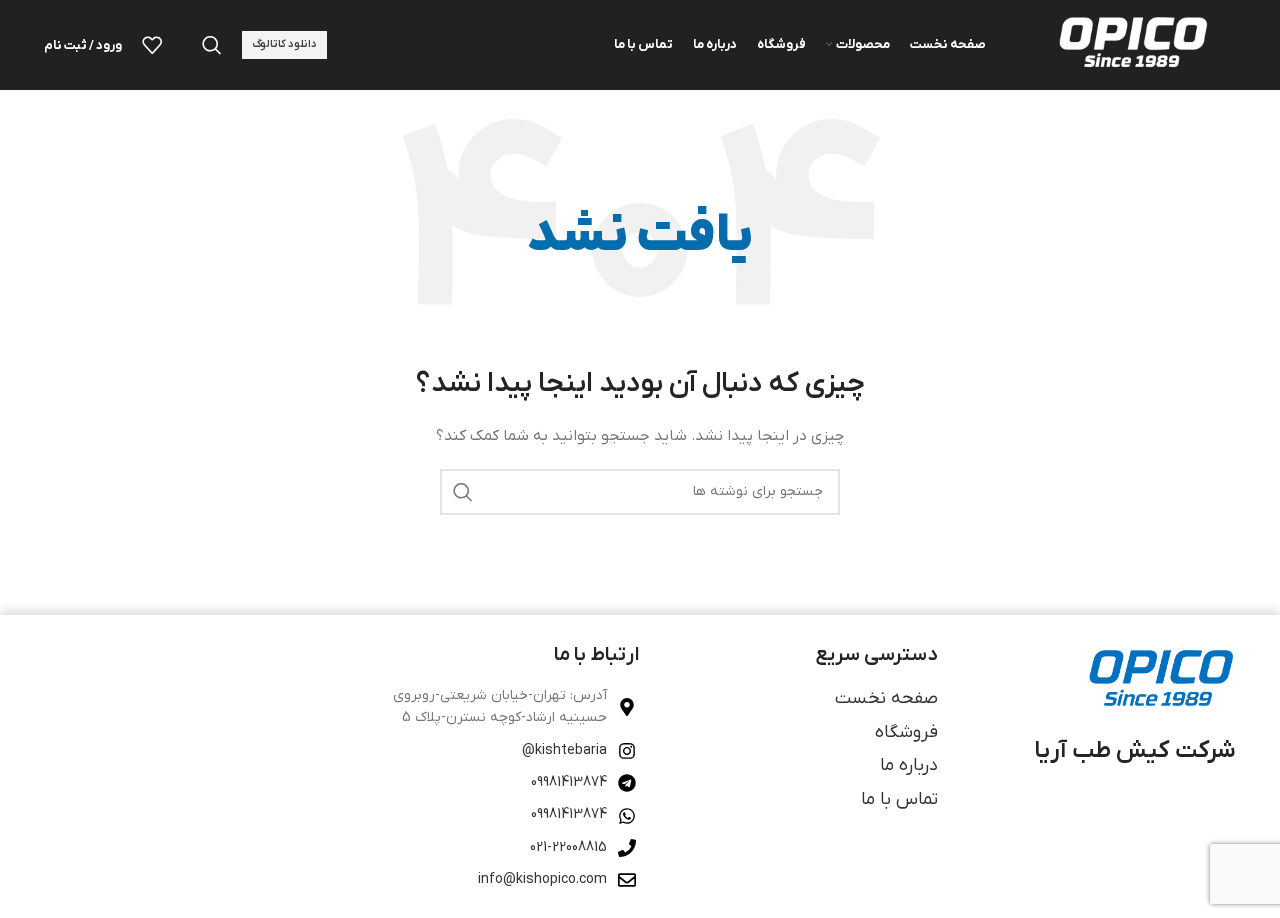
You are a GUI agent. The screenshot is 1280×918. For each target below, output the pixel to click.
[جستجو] (212, 45)
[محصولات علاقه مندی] (152, 45)
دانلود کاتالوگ (284, 44)
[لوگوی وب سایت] (1131, 44)
